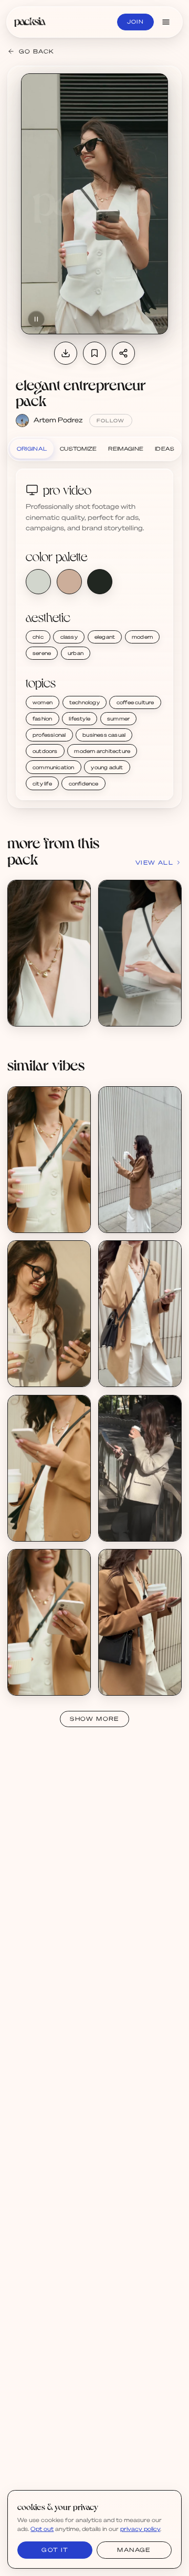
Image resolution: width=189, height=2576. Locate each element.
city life (42, 783)
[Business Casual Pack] (49, 1160)
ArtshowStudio (132, 1528)
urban (76, 653)
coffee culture (135, 702)
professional (49, 735)
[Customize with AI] (77, 933)
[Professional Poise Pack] (49, 1314)
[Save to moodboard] (94, 353)
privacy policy (140, 2529)
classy (69, 637)
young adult (107, 767)
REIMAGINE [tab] (126, 449)
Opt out (42, 2529)
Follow (111, 421)
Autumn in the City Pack (146, 1520)
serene (42, 653)
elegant (105, 637)
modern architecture (102, 751)
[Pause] (36, 319)
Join (135, 21)
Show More (94, 1719)
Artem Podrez (58, 420)
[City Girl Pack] (140, 1160)
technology (85, 702)
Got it (55, 2550)
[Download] (66, 353)
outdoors (45, 751)
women (43, 702)
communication (54, 767)
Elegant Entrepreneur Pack (60, 1005)
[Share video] (123, 353)
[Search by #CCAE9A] (69, 582)
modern (142, 637)
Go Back (36, 51)
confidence (84, 783)
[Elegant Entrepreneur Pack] (49, 953)
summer (118, 718)
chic (38, 637)
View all (154, 863)
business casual (104, 735)
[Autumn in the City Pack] (140, 1468)
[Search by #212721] (100, 582)
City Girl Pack (130, 1211)
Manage (134, 2550)
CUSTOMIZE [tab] (78, 449)
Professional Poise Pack (54, 1366)
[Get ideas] (77, 952)
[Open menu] (166, 22)
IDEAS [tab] (165, 449)
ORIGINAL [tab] (32, 449)
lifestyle (80, 718)
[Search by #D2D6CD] (38, 582)
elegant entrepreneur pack (81, 392)
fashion (42, 718)
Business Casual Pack (51, 1211)
